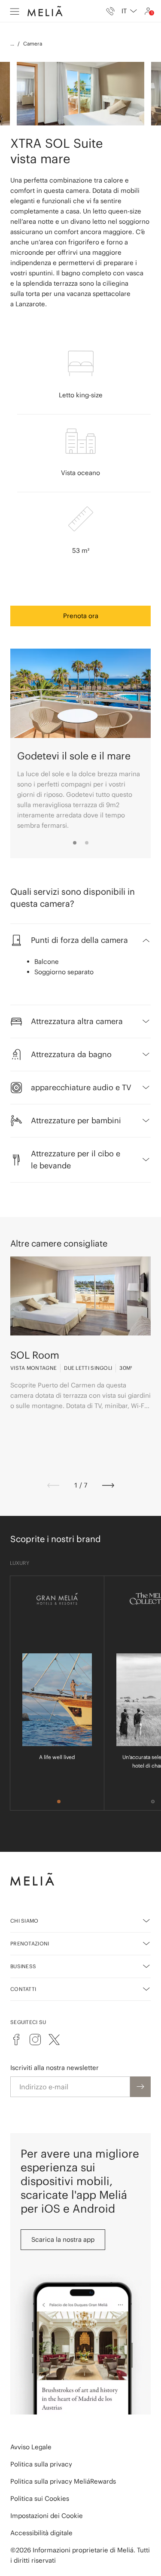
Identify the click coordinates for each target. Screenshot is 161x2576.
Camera (33, 44)
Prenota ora (81, 616)
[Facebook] (16, 2039)
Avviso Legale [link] (31, 2447)
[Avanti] (108, 1485)
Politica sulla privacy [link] (41, 2464)
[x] (54, 2039)
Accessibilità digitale (41, 2533)
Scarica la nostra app (63, 2239)
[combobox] (129, 11)
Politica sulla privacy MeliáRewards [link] (63, 2481)
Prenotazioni (30, 1943)
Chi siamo (24, 1921)
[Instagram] (35, 2039)
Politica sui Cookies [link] (40, 2498)
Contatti (23, 1989)
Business (23, 1966)
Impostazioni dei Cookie (47, 2516)
